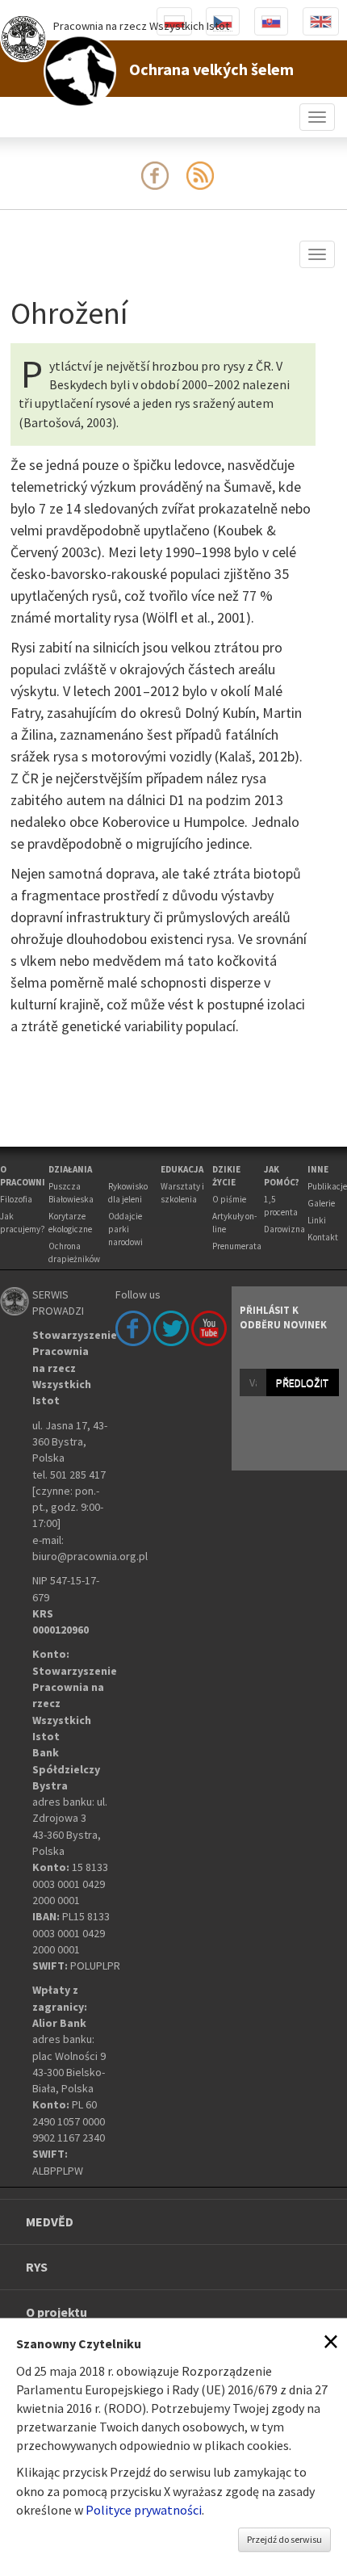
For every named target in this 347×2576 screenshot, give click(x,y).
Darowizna (284, 1229)
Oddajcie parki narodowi (125, 1229)
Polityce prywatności (144, 2510)
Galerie (321, 1203)
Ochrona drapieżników (74, 1252)
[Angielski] (321, 21)
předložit (302, 1382)
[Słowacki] (271, 21)
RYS (37, 2267)
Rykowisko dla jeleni (128, 1193)
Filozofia (16, 1199)
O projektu (56, 2312)
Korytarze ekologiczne (70, 1223)
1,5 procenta (281, 1206)
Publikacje (327, 1186)
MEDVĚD (50, 2221)
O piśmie (229, 1199)
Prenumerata (237, 1246)
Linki (317, 1220)
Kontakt (323, 1237)
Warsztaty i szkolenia (182, 1193)
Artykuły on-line (234, 1223)
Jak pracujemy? (23, 1223)
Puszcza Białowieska (71, 1193)
